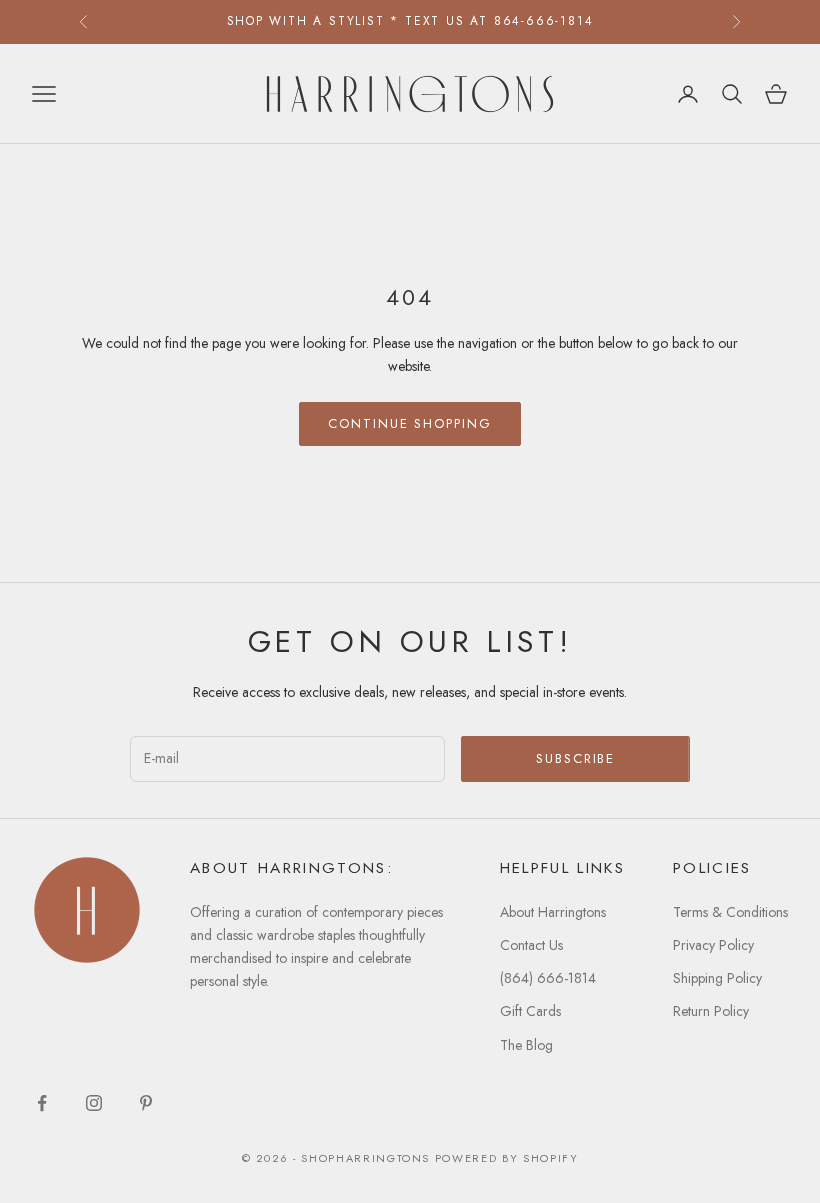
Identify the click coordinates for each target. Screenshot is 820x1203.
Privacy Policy (713, 945)
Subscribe (576, 758)
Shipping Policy (717, 978)
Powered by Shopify (507, 1158)
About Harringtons (553, 912)
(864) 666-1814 (548, 978)
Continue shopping (410, 423)
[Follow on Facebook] (42, 1103)
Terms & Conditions (730, 912)
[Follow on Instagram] (94, 1103)
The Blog (526, 1045)
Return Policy (711, 1011)
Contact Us (531, 945)
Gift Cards (530, 1011)
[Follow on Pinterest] (146, 1103)
